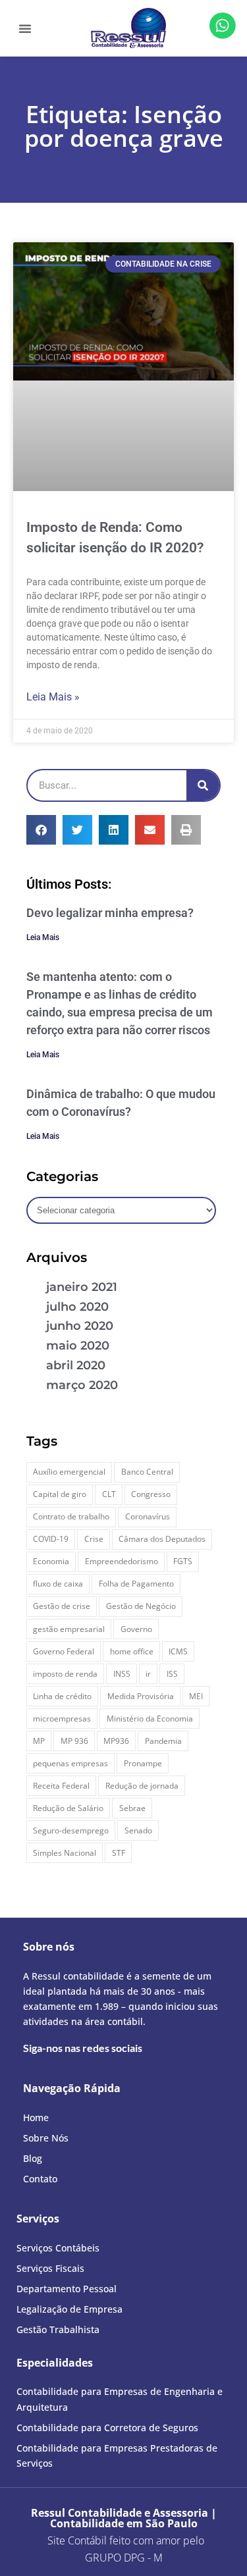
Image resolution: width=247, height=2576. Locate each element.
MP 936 (74, 1741)
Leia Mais (43, 937)
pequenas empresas (70, 1763)
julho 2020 (77, 1307)
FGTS (183, 1561)
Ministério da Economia (150, 1719)
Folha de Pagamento (136, 1584)
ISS (172, 1674)
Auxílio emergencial (69, 1472)
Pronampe (143, 1763)
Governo (136, 1629)
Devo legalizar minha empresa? (110, 913)
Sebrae (132, 1808)
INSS (122, 1674)
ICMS (178, 1651)
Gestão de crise (62, 1606)
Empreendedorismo (122, 1561)
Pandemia (163, 1741)
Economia (51, 1561)
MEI (196, 1696)
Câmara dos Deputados (162, 1539)
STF (119, 1853)
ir (148, 1674)
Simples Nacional (65, 1853)
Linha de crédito (62, 1696)
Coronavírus (148, 1516)
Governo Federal (64, 1651)
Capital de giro (60, 1494)
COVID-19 (51, 1539)
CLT (109, 1494)
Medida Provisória (141, 1696)
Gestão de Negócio (141, 1606)
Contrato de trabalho (71, 1516)
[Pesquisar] (203, 785)
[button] (25, 28)
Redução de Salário (68, 1808)
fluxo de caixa (58, 1584)
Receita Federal (61, 1786)
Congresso (151, 1494)
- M (124, 2558)
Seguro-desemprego (71, 1830)
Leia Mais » (53, 697)
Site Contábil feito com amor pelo (126, 2540)
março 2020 (82, 1385)
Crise (94, 1539)
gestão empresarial (69, 1629)
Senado (138, 1830)
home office (132, 1651)
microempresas (62, 1719)
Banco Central (147, 1472)
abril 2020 (76, 1365)
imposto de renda (65, 1674)
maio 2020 (78, 1346)
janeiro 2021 (82, 1287)
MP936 (116, 1741)
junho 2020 (80, 1326)
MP (39, 1741)
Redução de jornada (142, 1786)
